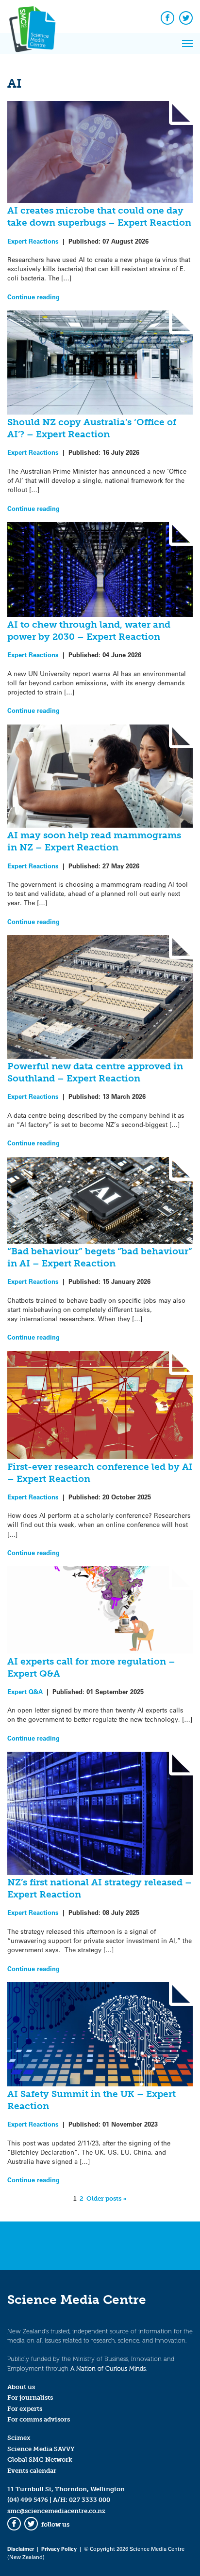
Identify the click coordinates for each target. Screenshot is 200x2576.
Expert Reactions (33, 241)
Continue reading (33, 297)
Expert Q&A (25, 1691)
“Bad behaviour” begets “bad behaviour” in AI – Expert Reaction (100, 1257)
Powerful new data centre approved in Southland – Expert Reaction (95, 1072)
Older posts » (107, 2198)
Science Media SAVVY (41, 2449)
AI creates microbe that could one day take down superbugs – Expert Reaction (99, 216)
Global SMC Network (40, 2460)
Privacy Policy (59, 2549)
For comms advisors (39, 2419)
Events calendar (32, 2471)
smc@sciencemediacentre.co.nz (56, 2511)
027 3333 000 (90, 2500)
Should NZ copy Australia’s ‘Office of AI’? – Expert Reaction (92, 428)
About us (21, 2387)
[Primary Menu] (187, 44)
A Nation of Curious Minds (108, 2368)
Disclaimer (21, 2549)
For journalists (30, 2398)
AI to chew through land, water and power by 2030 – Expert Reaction (89, 631)
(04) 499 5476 (28, 2500)
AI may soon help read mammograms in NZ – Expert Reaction (94, 841)
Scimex (19, 2438)
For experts (25, 2409)
